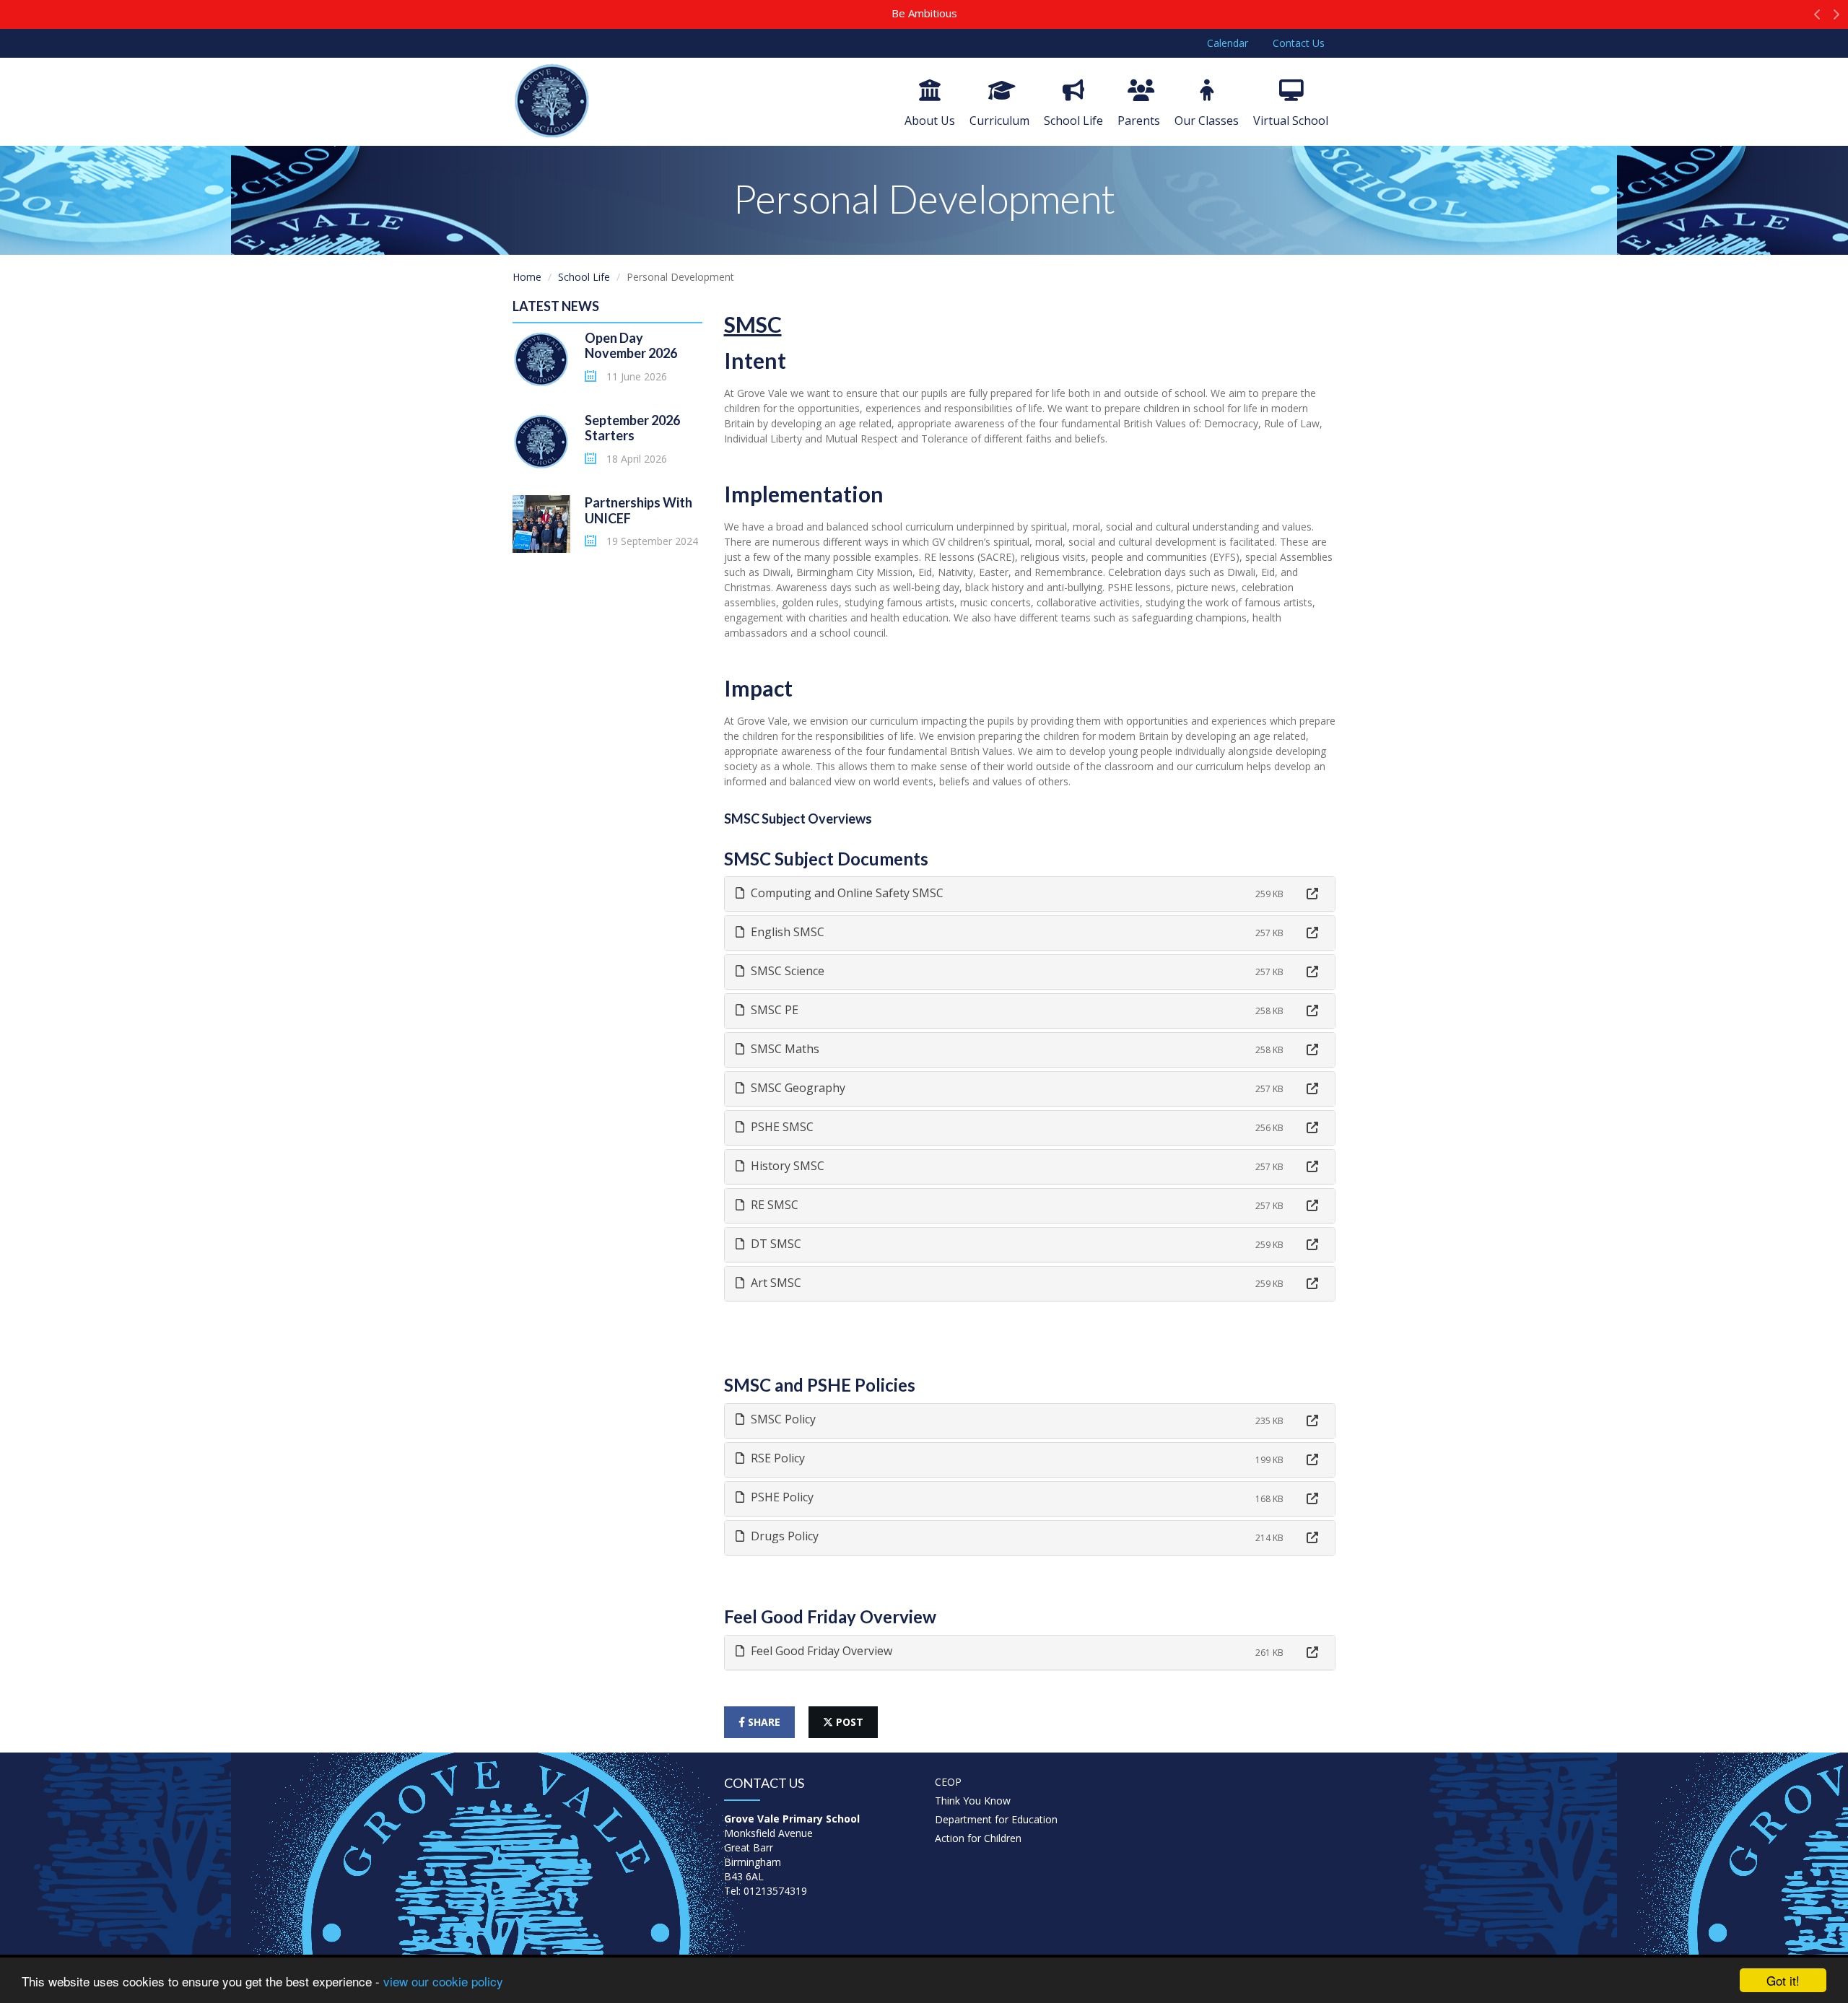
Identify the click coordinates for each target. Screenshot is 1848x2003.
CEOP (948, 1782)
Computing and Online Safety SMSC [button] (846, 893)
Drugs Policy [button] (783, 1536)
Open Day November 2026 (631, 346)
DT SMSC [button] (775, 1244)
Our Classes (1207, 121)
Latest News (556, 306)
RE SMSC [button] (773, 1205)
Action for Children (978, 1838)
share (763, 1722)
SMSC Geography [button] (797, 1088)
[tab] (1030, 894)
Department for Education (996, 1819)
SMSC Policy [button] (782, 1419)
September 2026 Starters (632, 428)
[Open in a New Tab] (1312, 894)
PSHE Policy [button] (781, 1497)
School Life (1073, 121)
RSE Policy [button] (776, 1458)
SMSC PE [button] (773, 1010)
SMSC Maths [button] (784, 1049)
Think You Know (973, 1801)
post (848, 1722)
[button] (1817, 18)
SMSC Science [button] (786, 971)
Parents (1139, 121)
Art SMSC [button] (775, 1283)
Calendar (1228, 43)
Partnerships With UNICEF (638, 510)
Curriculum (999, 121)
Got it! (1783, 1980)
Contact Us (1299, 43)
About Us (930, 121)
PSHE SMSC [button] (781, 1127)
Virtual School (1291, 121)
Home (527, 277)
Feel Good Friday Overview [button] (820, 1651)
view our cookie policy (443, 1981)
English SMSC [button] (786, 932)
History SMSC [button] (786, 1166)
